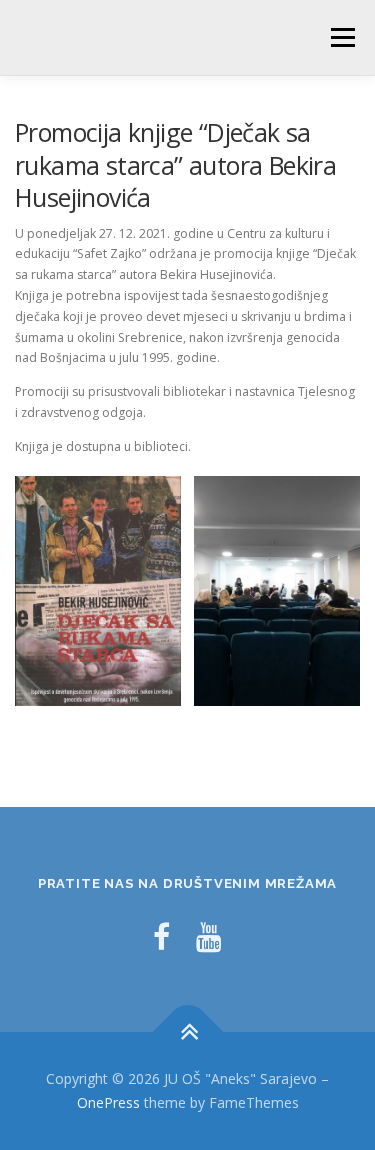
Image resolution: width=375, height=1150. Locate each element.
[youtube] (209, 936)
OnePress (108, 1102)
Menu (341, 37)
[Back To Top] (187, 1032)
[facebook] (161, 936)
